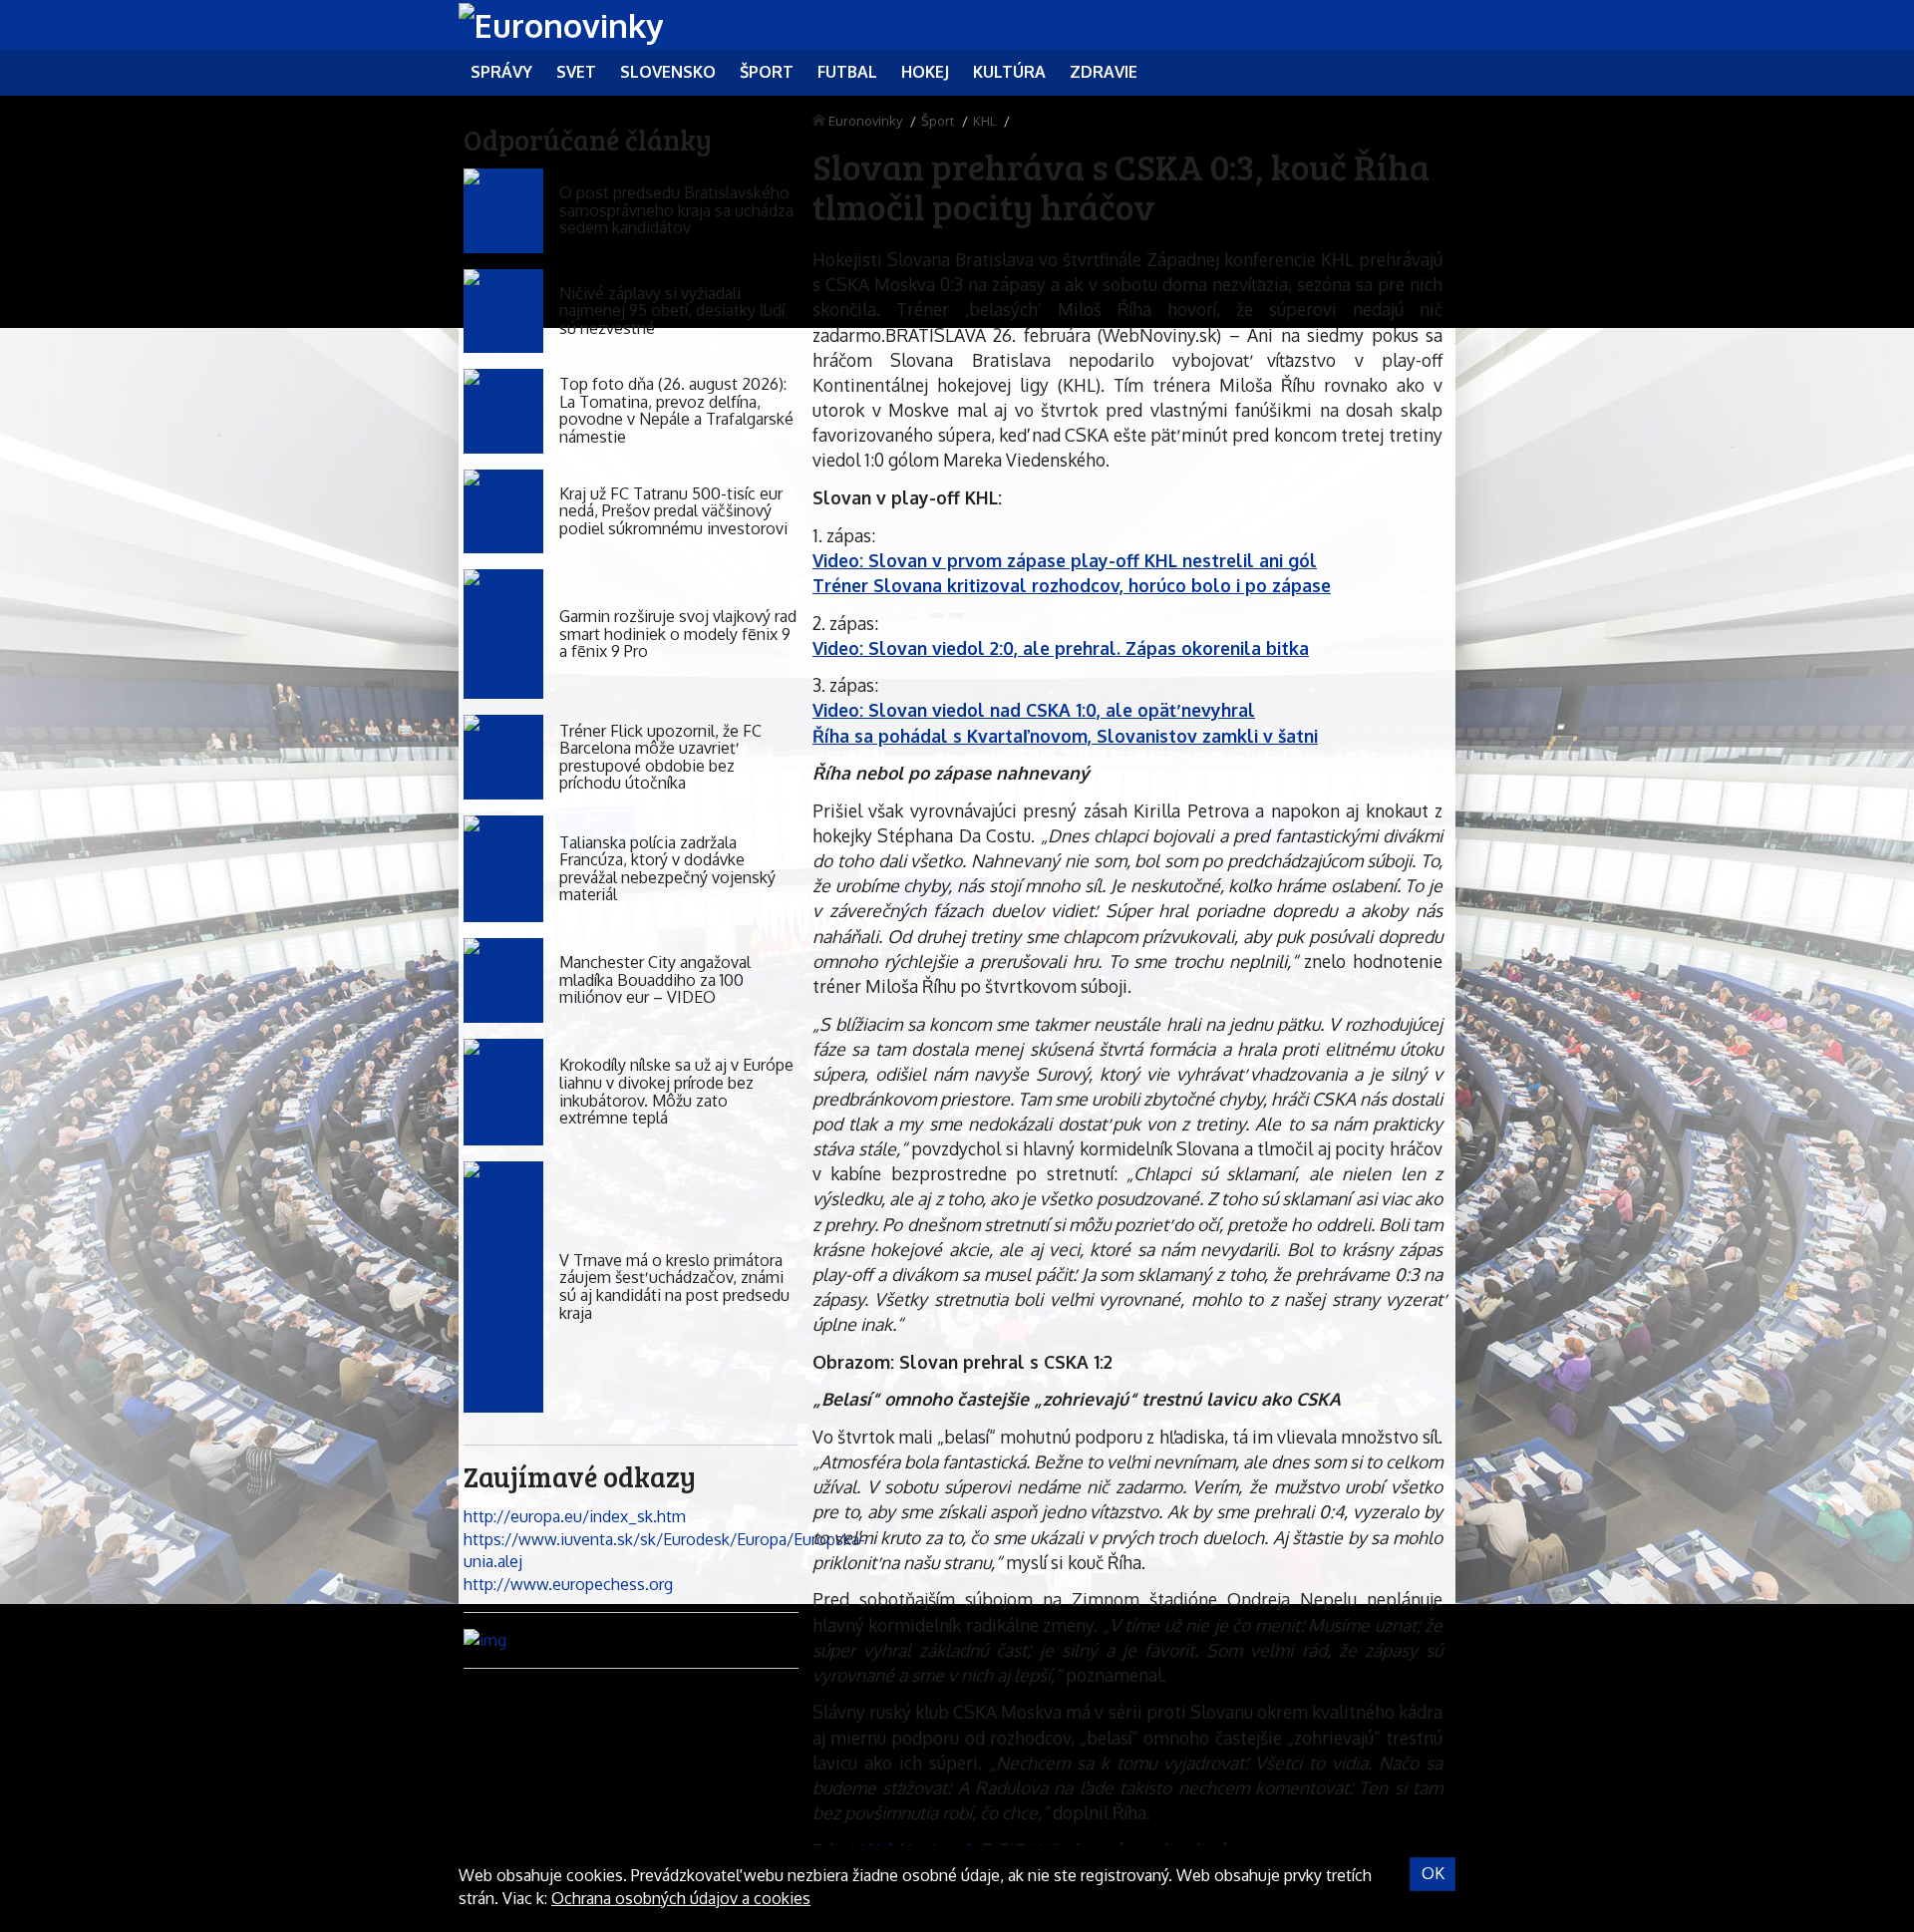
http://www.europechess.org (568, 1584)
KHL (984, 121)
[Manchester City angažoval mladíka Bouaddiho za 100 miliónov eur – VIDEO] (503, 980)
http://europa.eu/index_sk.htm (575, 1516)
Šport (938, 121)
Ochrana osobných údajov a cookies (681, 1898)
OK (1433, 1873)
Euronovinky (865, 121)
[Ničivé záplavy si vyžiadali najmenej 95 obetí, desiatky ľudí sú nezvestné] (503, 312)
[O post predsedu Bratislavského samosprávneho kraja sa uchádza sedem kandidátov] (503, 211)
